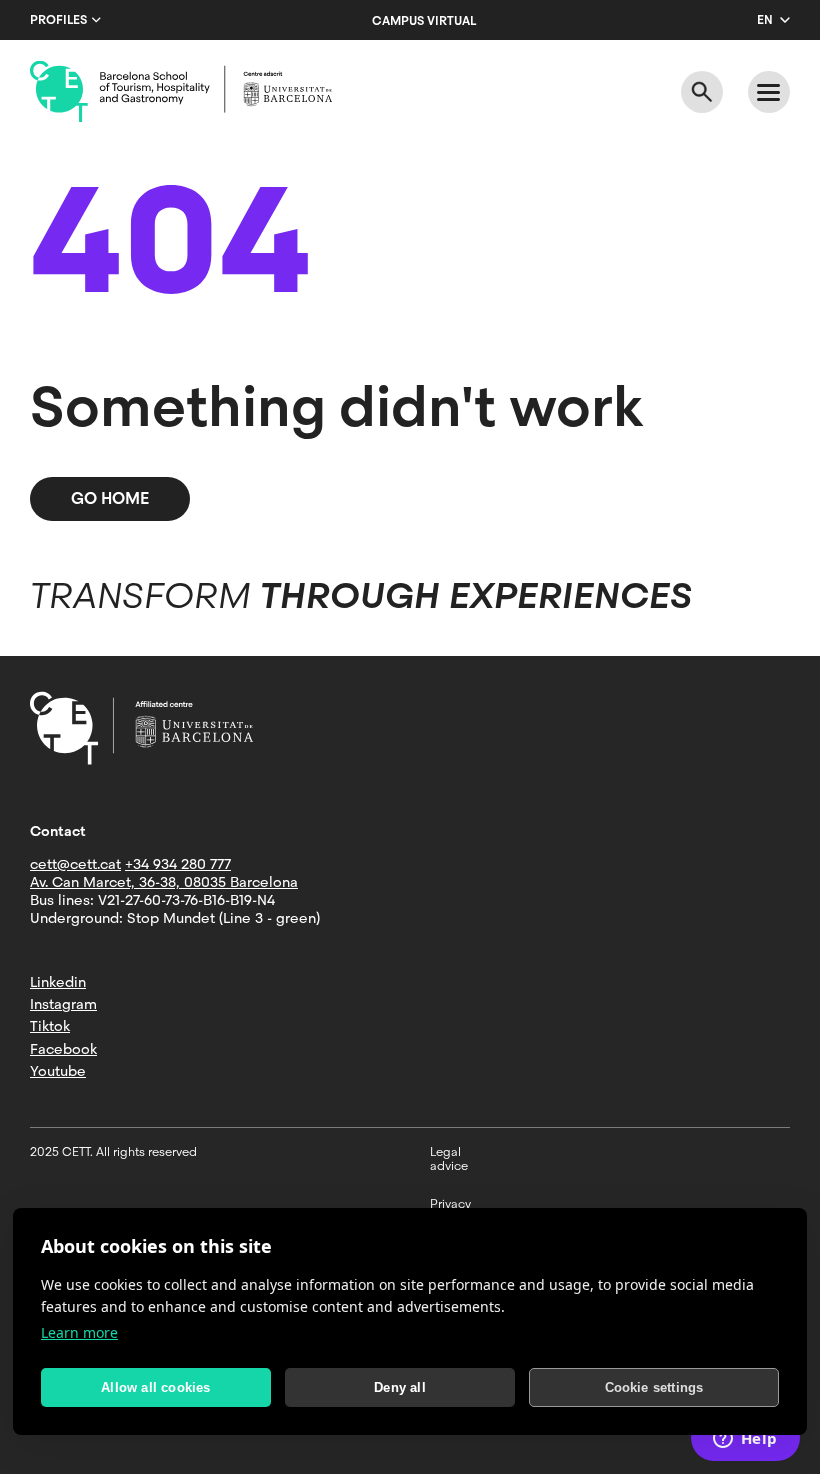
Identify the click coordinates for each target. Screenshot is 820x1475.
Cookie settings (654, 1387)
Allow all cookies (155, 1387)
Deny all (400, 1387)
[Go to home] (181, 92)
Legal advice (449, 1159)
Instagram (63, 1004)
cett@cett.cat (75, 864)
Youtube (58, 1071)
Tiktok (50, 1026)
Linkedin (58, 982)
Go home (110, 498)
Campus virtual (424, 21)
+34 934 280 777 (178, 864)
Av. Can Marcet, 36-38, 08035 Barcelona (164, 882)
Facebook (63, 1049)
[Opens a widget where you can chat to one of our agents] (745, 1440)
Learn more (79, 1332)
